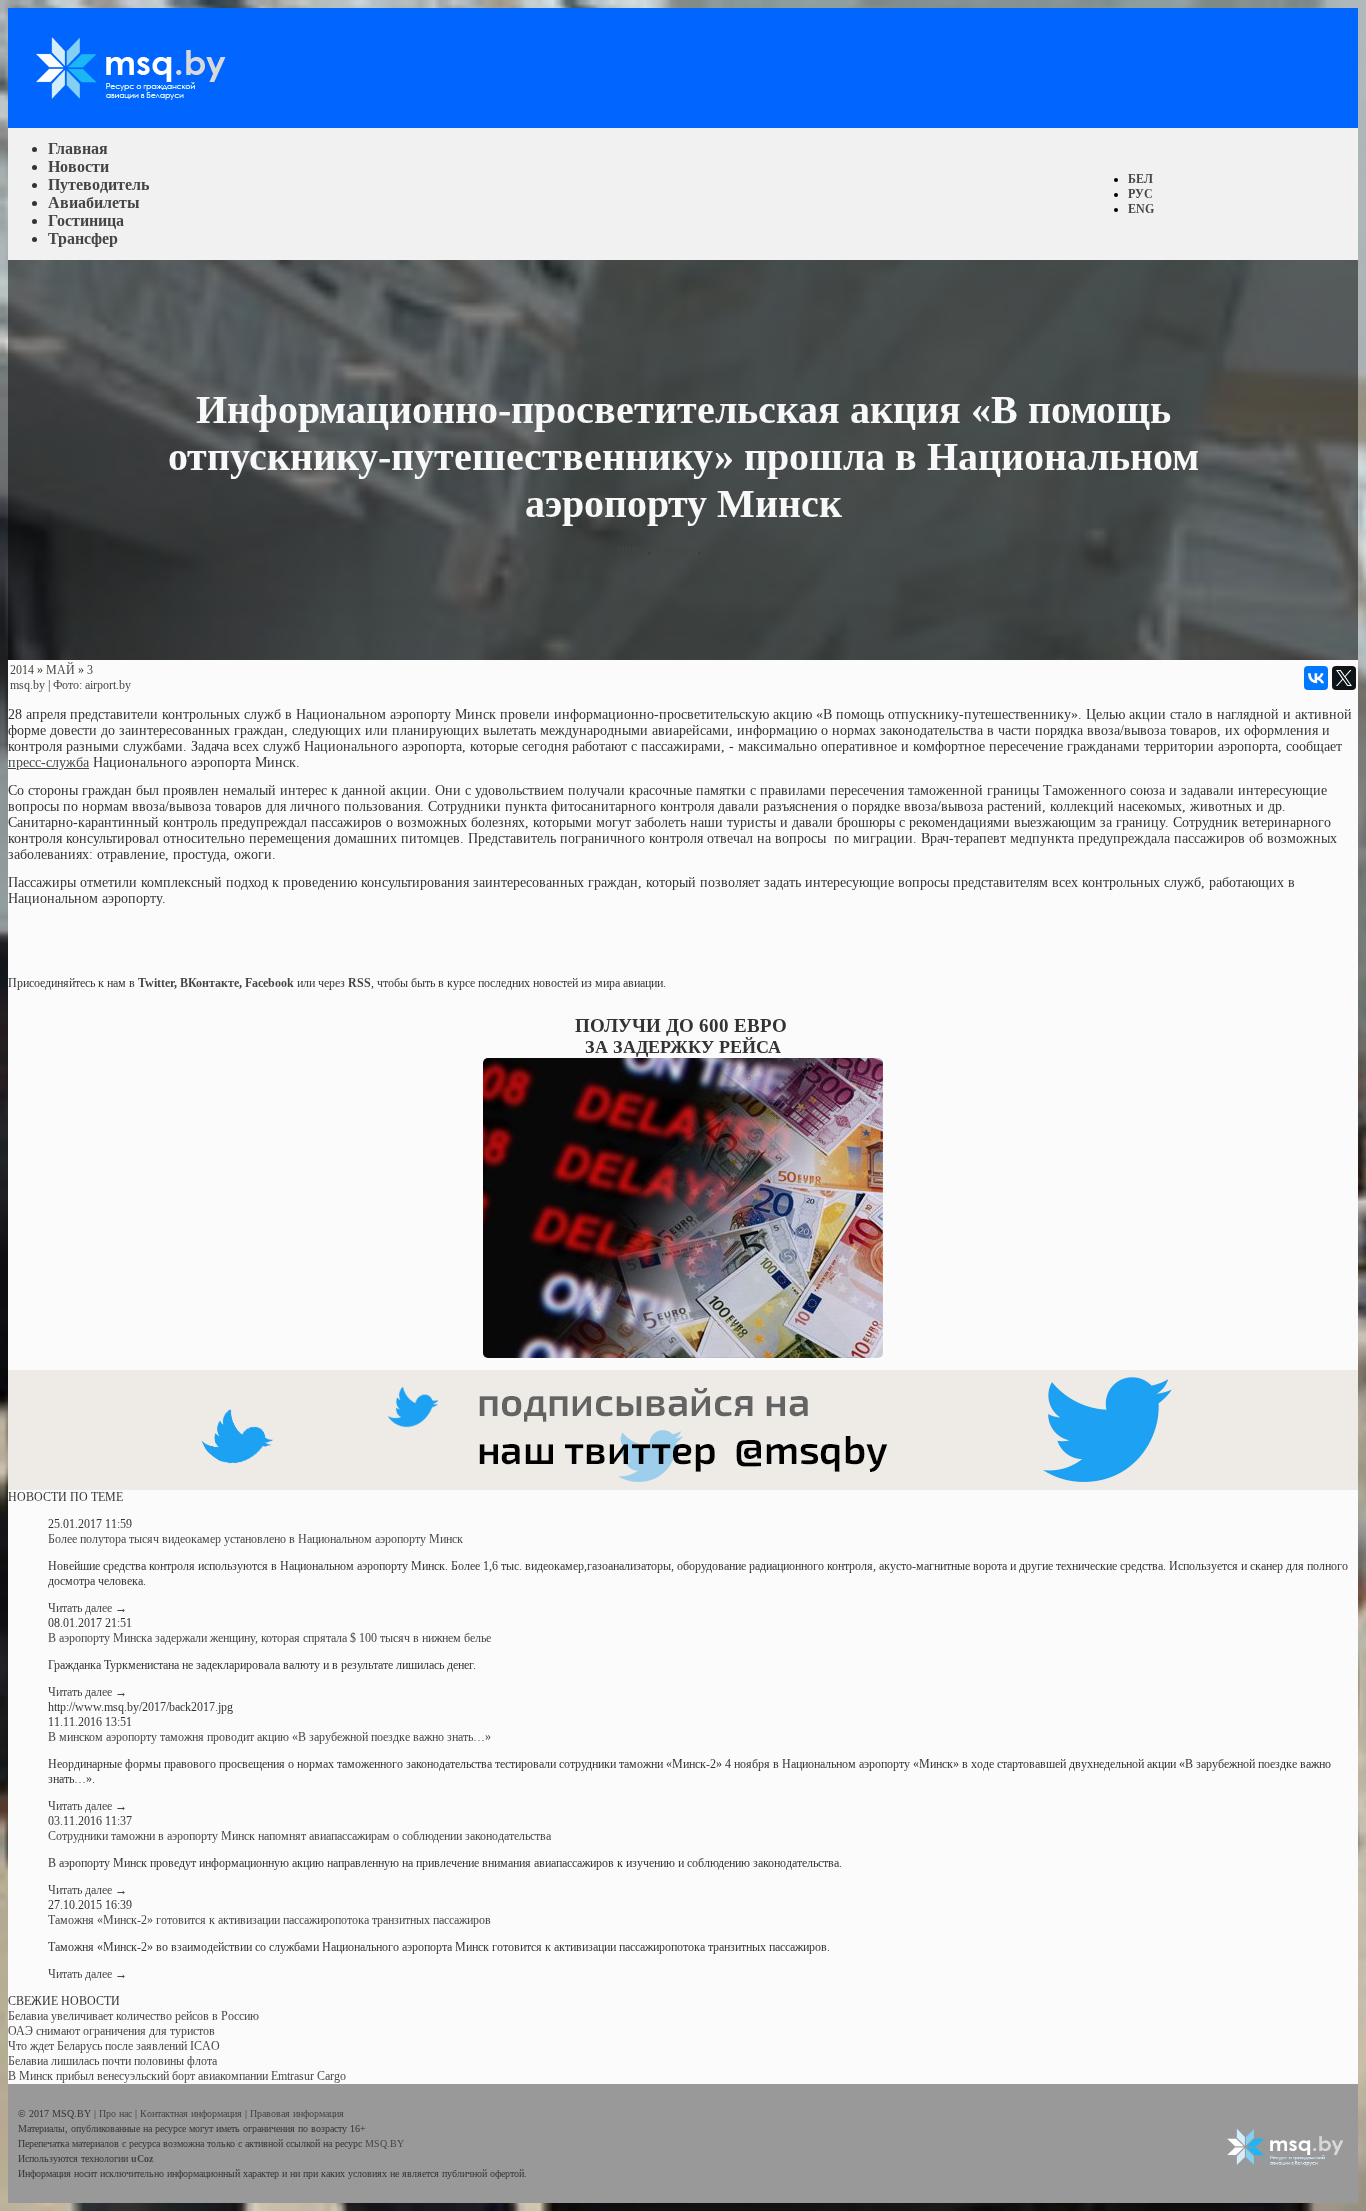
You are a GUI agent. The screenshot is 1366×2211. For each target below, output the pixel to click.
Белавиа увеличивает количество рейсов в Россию (133, 2016)
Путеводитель (98, 184)
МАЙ (60, 670)
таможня (676, 549)
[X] (1344, 678)
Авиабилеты (94, 202)
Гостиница (86, 220)
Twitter (156, 983)
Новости (78, 166)
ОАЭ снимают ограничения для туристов (111, 2031)
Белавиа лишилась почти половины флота (112, 2061)
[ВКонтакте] (1316, 678)
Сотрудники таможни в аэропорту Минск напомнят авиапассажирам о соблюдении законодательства (299, 1836)
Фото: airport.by (92, 685)
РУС (1140, 194)
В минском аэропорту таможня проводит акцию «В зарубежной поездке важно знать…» (269, 1737)
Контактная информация (192, 2113)
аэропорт (726, 549)
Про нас (117, 2113)
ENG (1141, 209)
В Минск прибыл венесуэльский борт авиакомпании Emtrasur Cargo (177, 2076)
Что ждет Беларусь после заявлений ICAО (114, 2046)
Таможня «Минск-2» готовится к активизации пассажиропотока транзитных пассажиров (269, 1920)
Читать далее (87, 1608)
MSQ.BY (384, 2143)
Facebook (269, 983)
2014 (22, 670)
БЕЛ (1140, 179)
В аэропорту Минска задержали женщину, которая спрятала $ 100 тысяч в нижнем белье (269, 1638)
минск (632, 549)
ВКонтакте (209, 983)
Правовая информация (297, 2113)
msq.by (27, 685)
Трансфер (83, 238)
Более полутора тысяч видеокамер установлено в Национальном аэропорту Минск (255, 1539)
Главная (78, 148)
